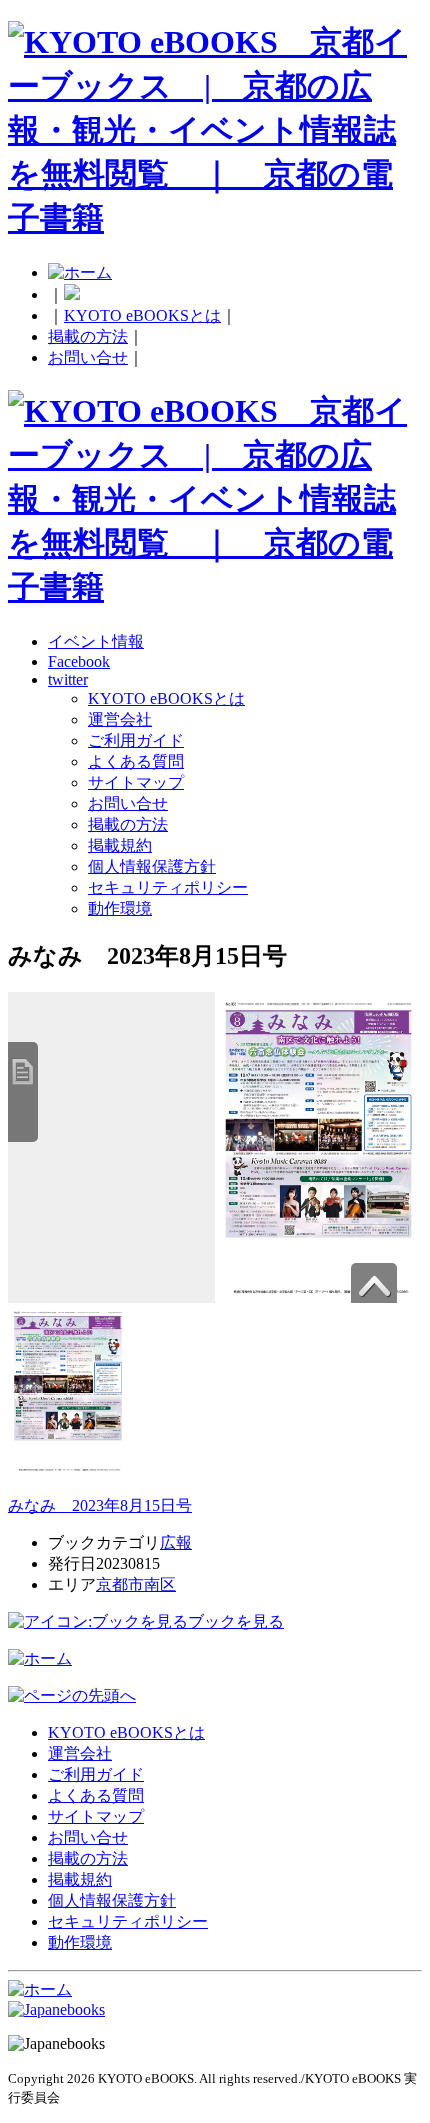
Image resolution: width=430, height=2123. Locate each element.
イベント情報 (96, 641)
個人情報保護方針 (152, 866)
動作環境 (120, 908)
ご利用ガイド (136, 740)
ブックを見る (236, 1621)
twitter (68, 679)
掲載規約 (120, 845)
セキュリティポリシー (168, 887)
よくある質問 (136, 761)
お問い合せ (88, 357)
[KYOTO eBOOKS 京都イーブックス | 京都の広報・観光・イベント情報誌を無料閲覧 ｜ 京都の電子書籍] (215, 218)
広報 (176, 1542)
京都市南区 (136, 1584)
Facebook (79, 661)
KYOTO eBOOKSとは (142, 315)
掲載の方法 (88, 336)
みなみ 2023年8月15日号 (100, 1505)
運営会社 (120, 719)
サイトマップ (136, 782)
